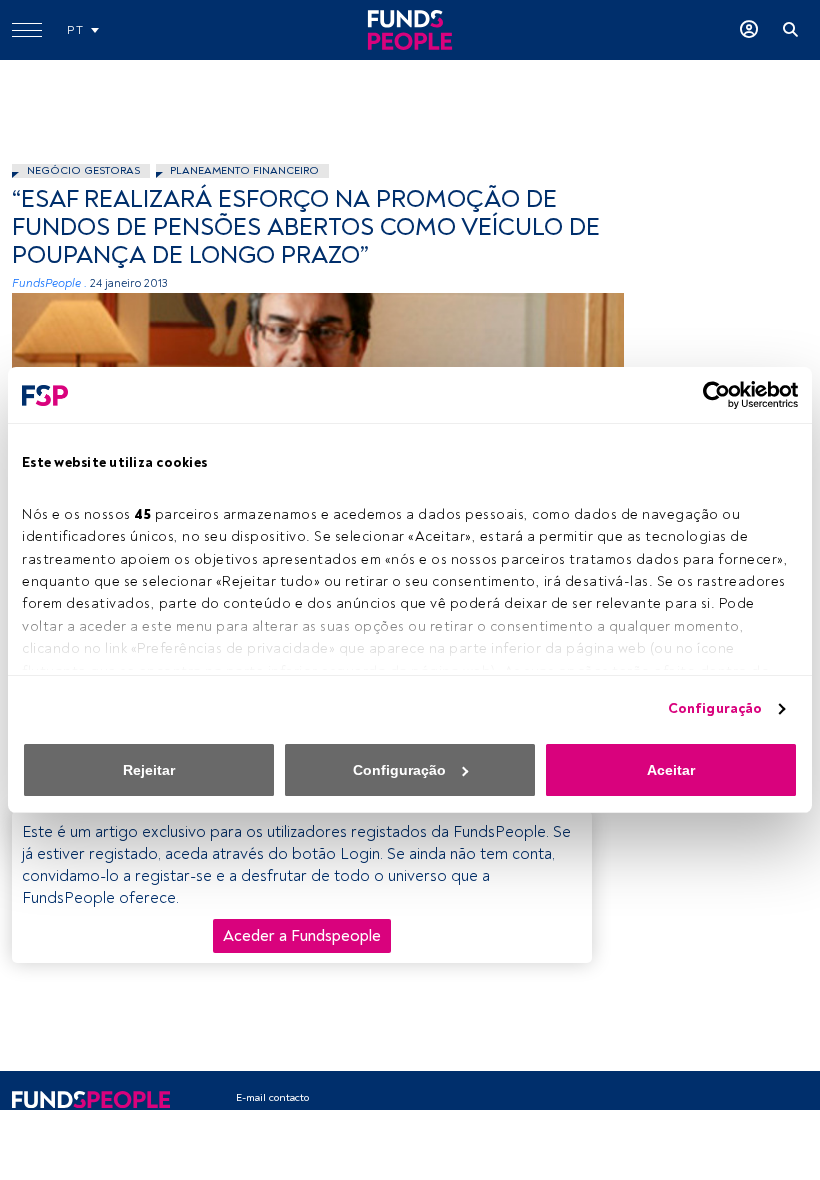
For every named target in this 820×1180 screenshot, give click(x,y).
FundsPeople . (49, 283)
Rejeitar (149, 770)
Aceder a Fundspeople (302, 936)
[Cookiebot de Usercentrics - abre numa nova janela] (710, 395)
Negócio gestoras (83, 170)
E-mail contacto (272, 1097)
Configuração (715, 708)
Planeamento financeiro (244, 170)
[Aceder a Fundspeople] (749, 30)
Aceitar (671, 770)
